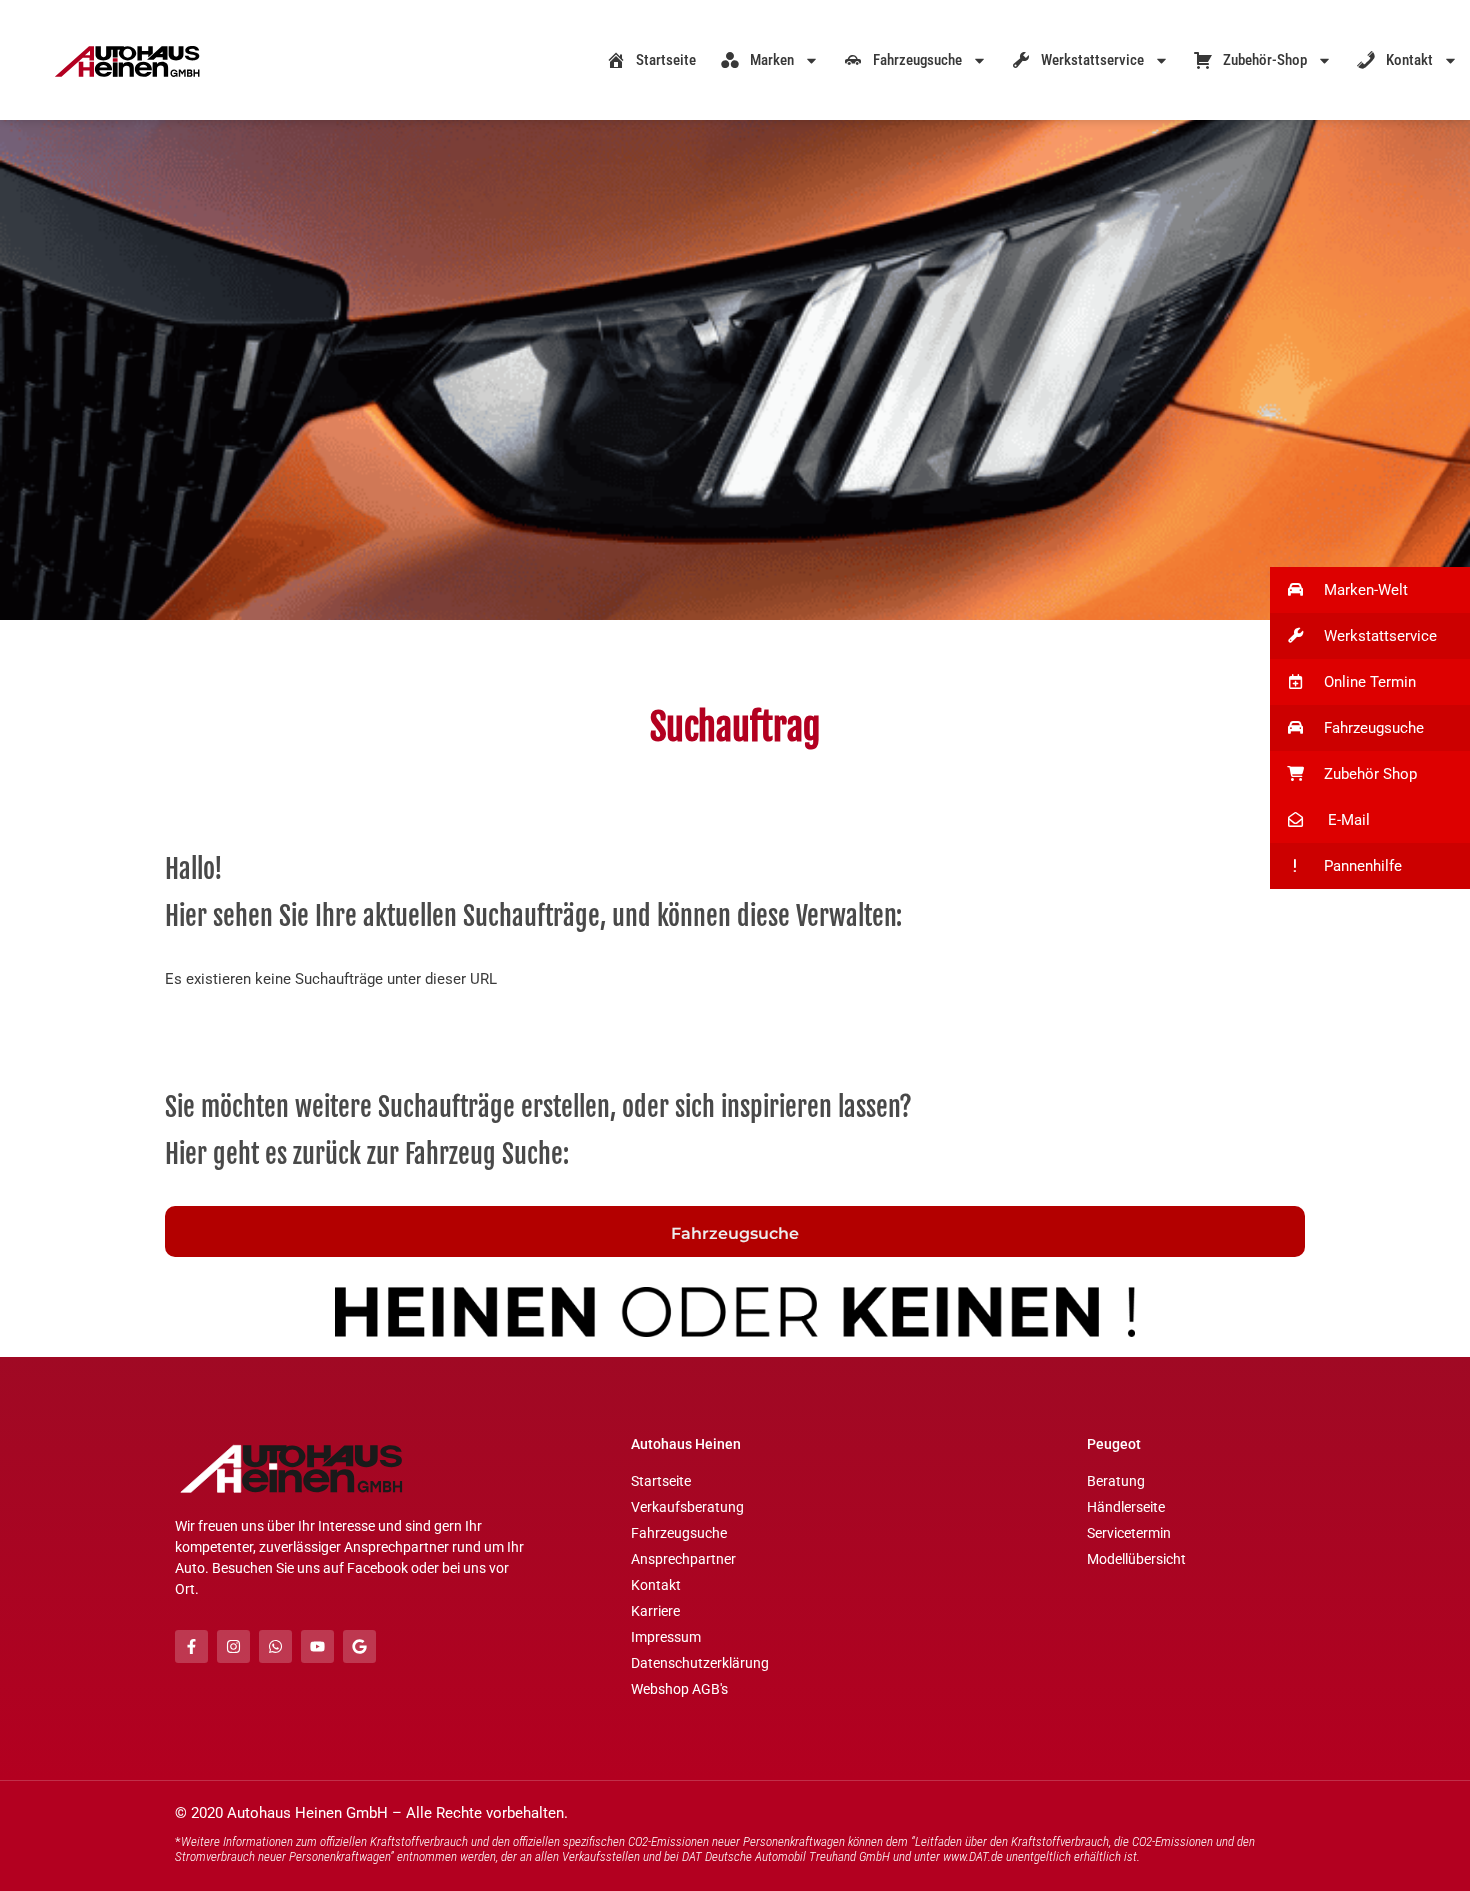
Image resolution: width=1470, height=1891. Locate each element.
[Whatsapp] (275, 1646)
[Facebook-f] (191, 1646)
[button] (1370, 590)
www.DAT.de (973, 1856)
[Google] (359, 1646)
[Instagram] (233, 1646)
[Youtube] (317, 1646)
